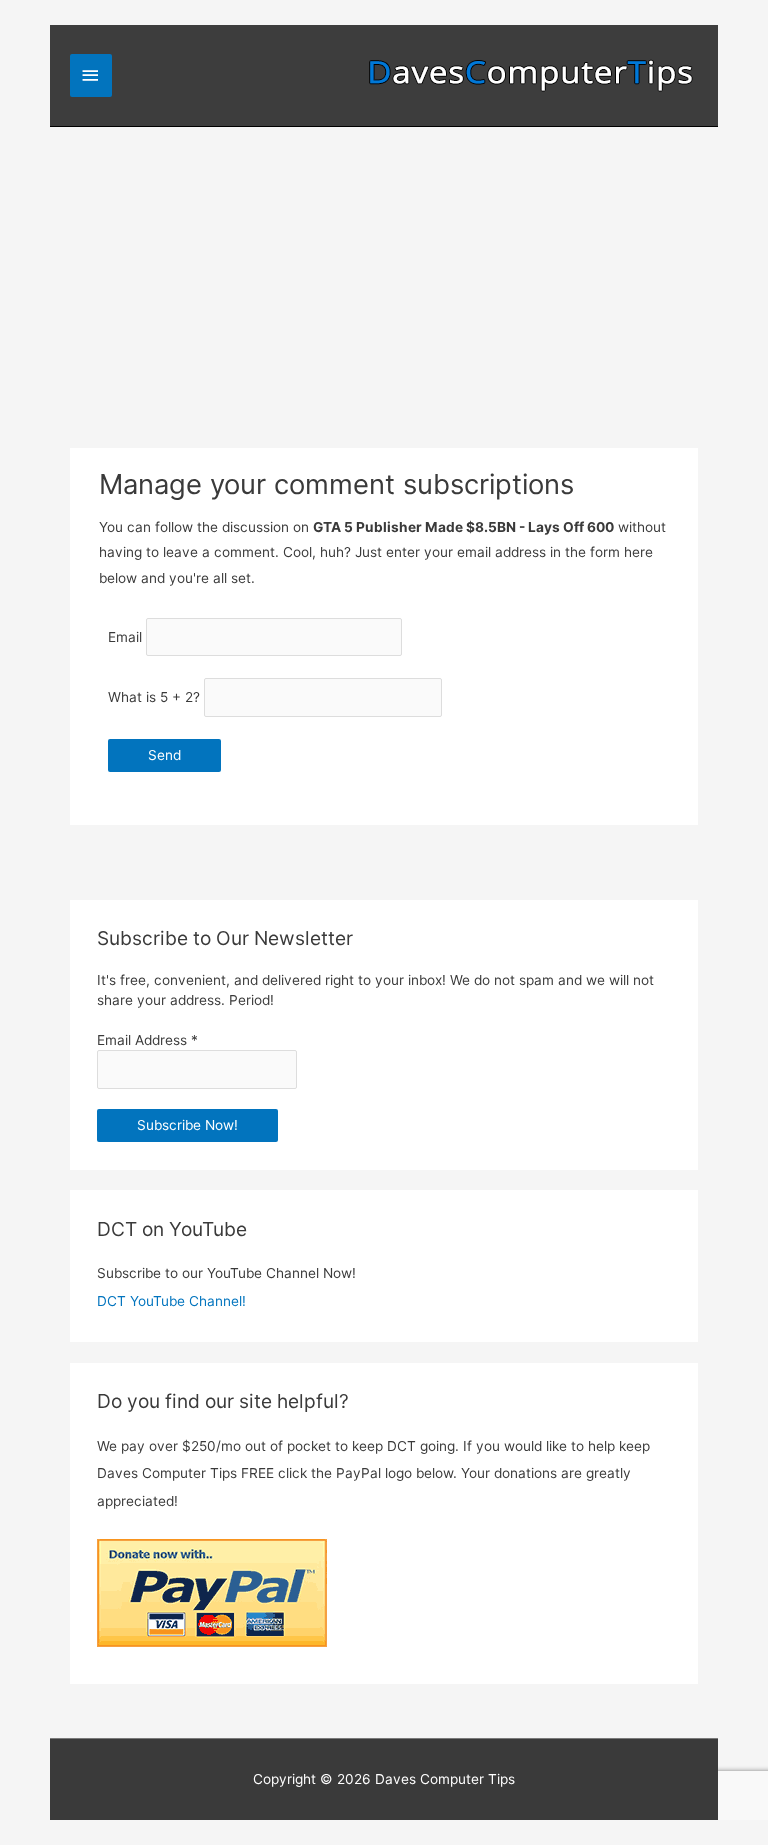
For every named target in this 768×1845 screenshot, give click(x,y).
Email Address (147, 1040)
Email (125, 637)
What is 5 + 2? (154, 697)
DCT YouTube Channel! (171, 1301)
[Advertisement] (384, 277)
